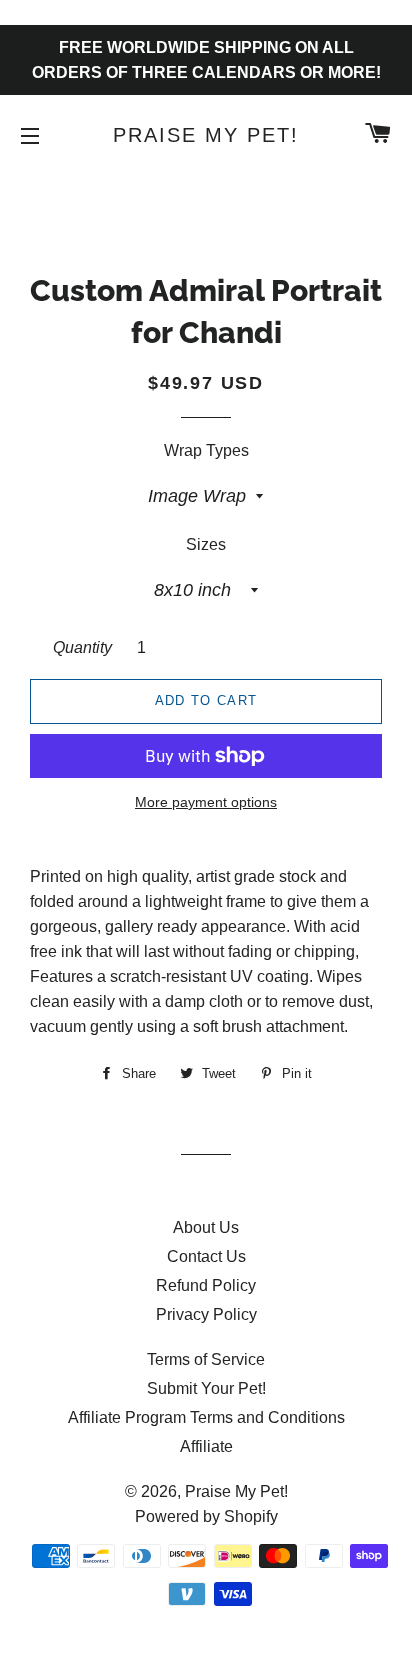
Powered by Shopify (206, 1516)
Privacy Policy (206, 1314)
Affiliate (206, 1446)
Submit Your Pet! (206, 1388)
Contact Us (206, 1256)
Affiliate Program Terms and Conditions (206, 1417)
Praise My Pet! (206, 135)
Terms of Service (206, 1359)
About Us (206, 1227)
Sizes (206, 544)
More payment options (206, 802)
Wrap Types (206, 450)
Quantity (82, 647)
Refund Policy (206, 1285)
